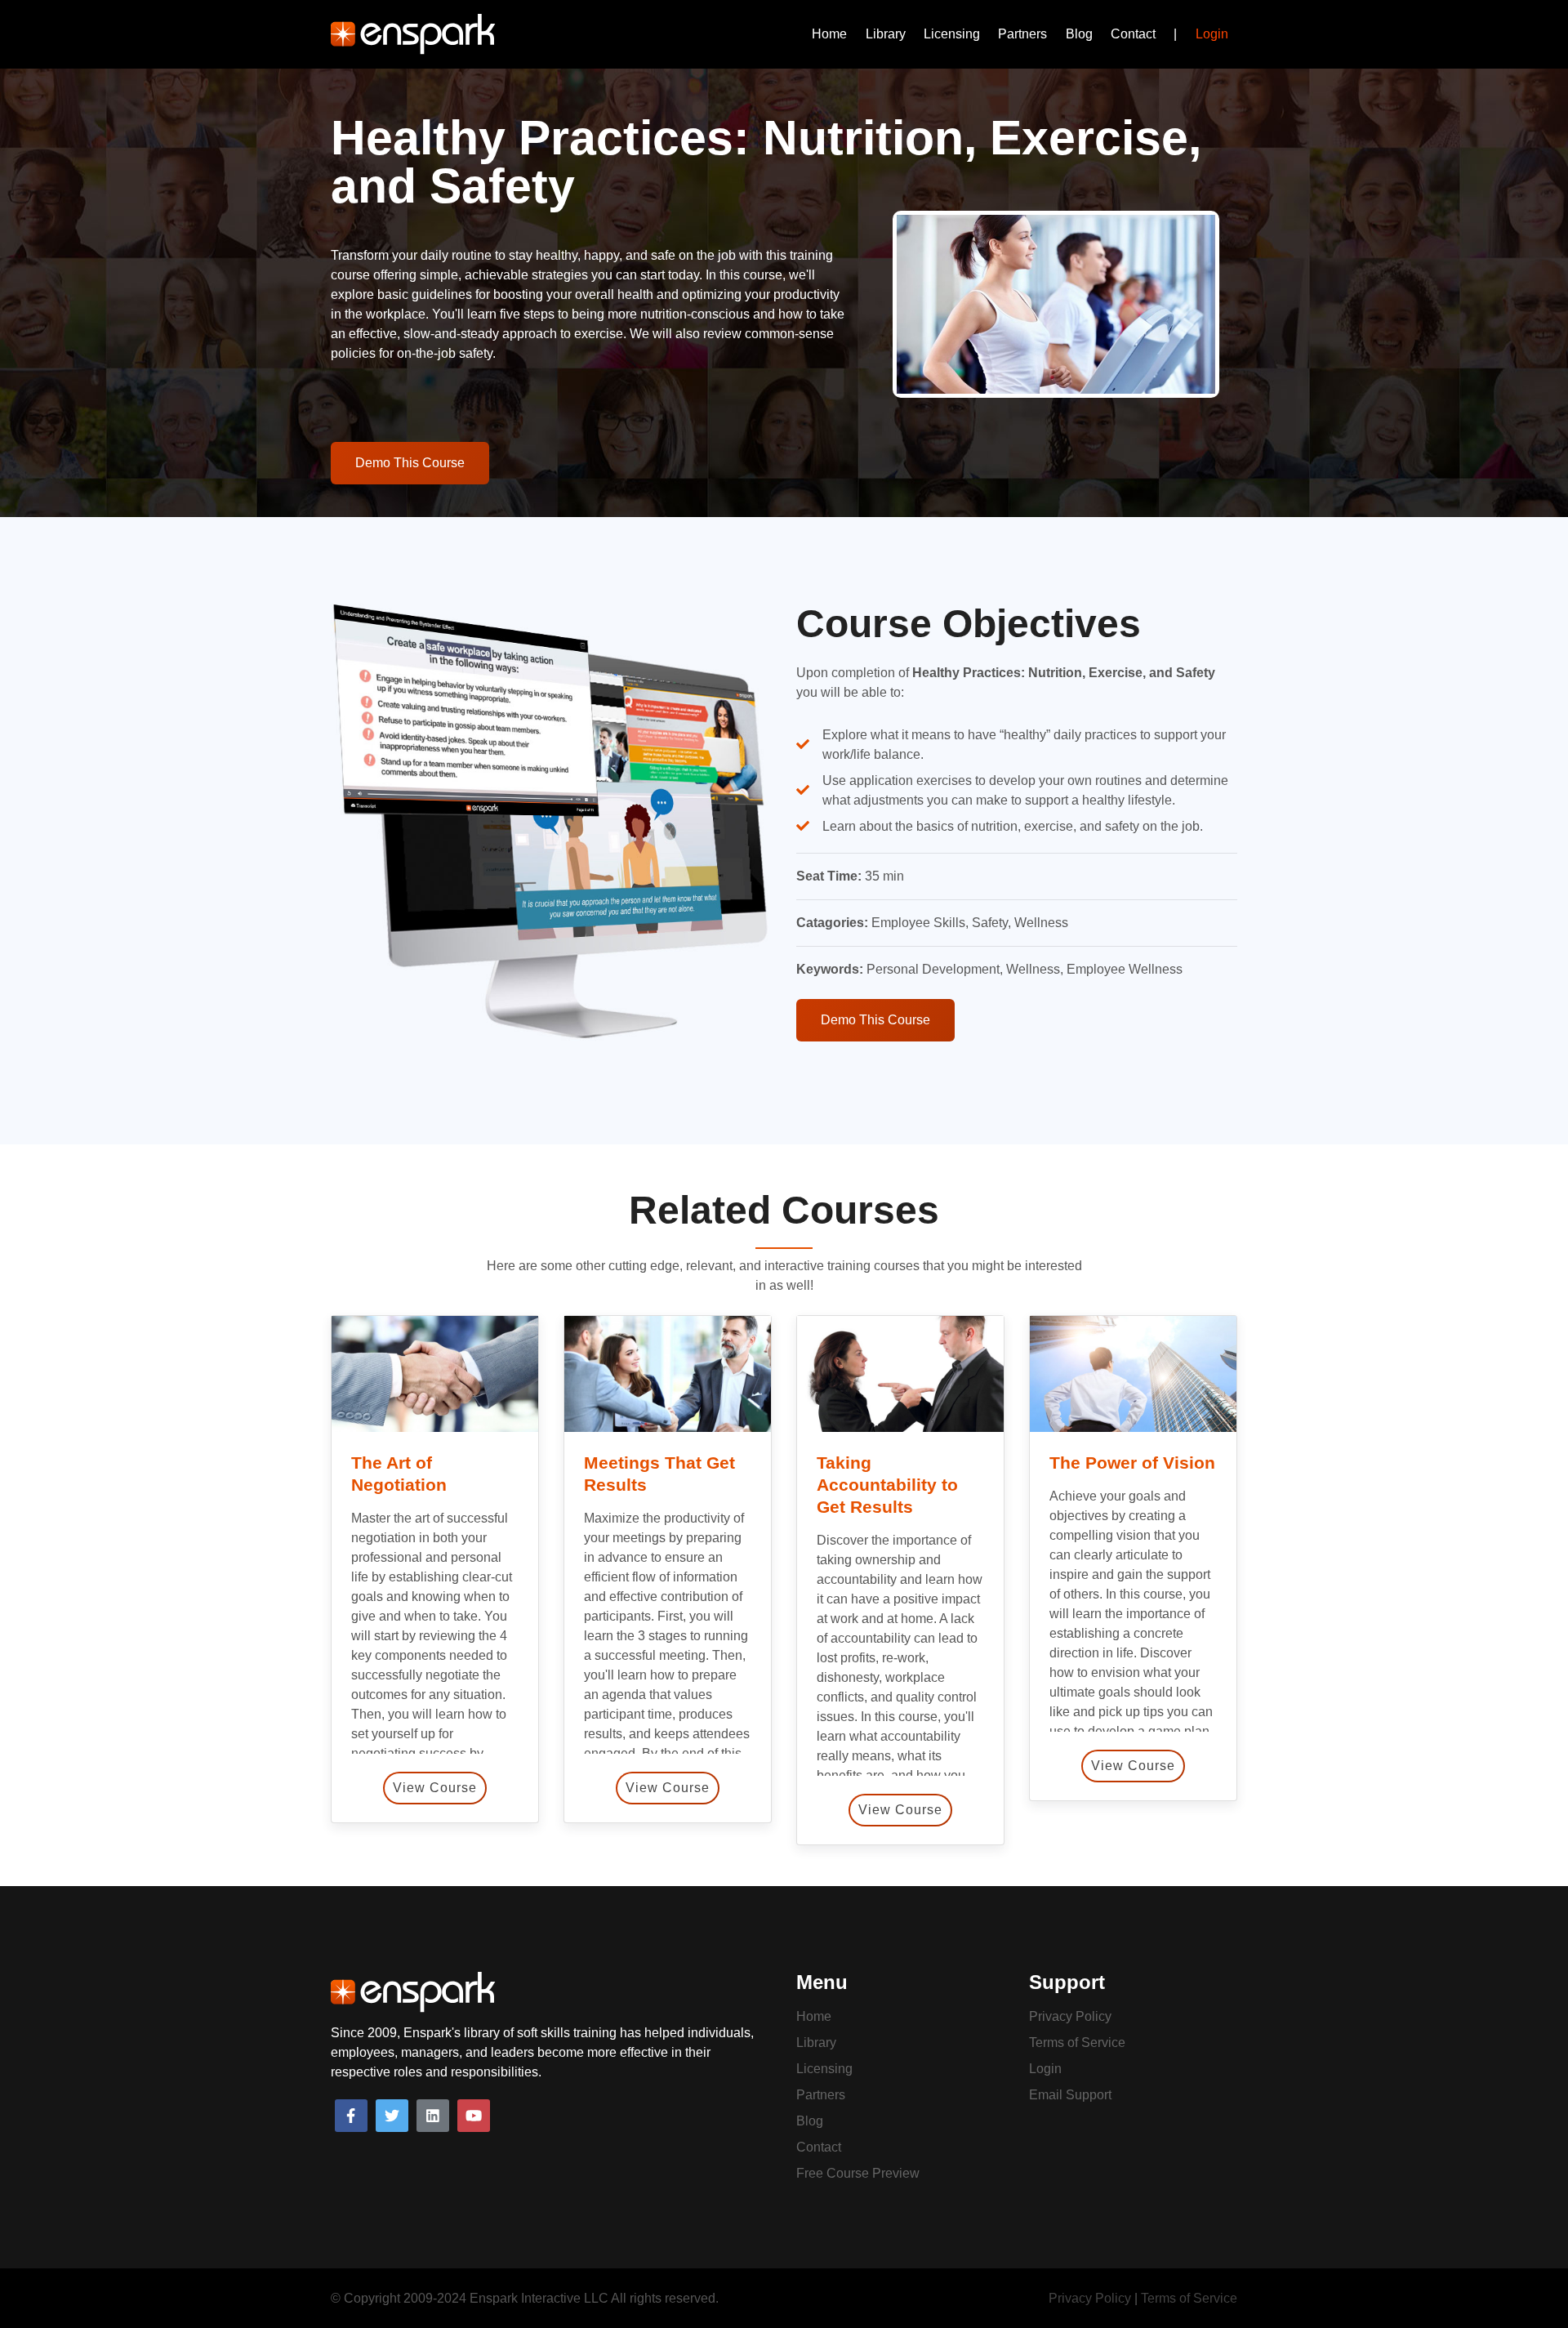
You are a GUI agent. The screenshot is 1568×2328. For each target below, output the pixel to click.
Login (1212, 34)
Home (829, 34)
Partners (1022, 34)
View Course (435, 1788)
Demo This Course (410, 463)
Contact (1133, 34)
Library (886, 34)
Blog (1079, 34)
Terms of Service (1077, 2043)
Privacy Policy (1070, 2016)
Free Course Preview (858, 2173)
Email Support (1070, 2095)
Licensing (952, 34)
